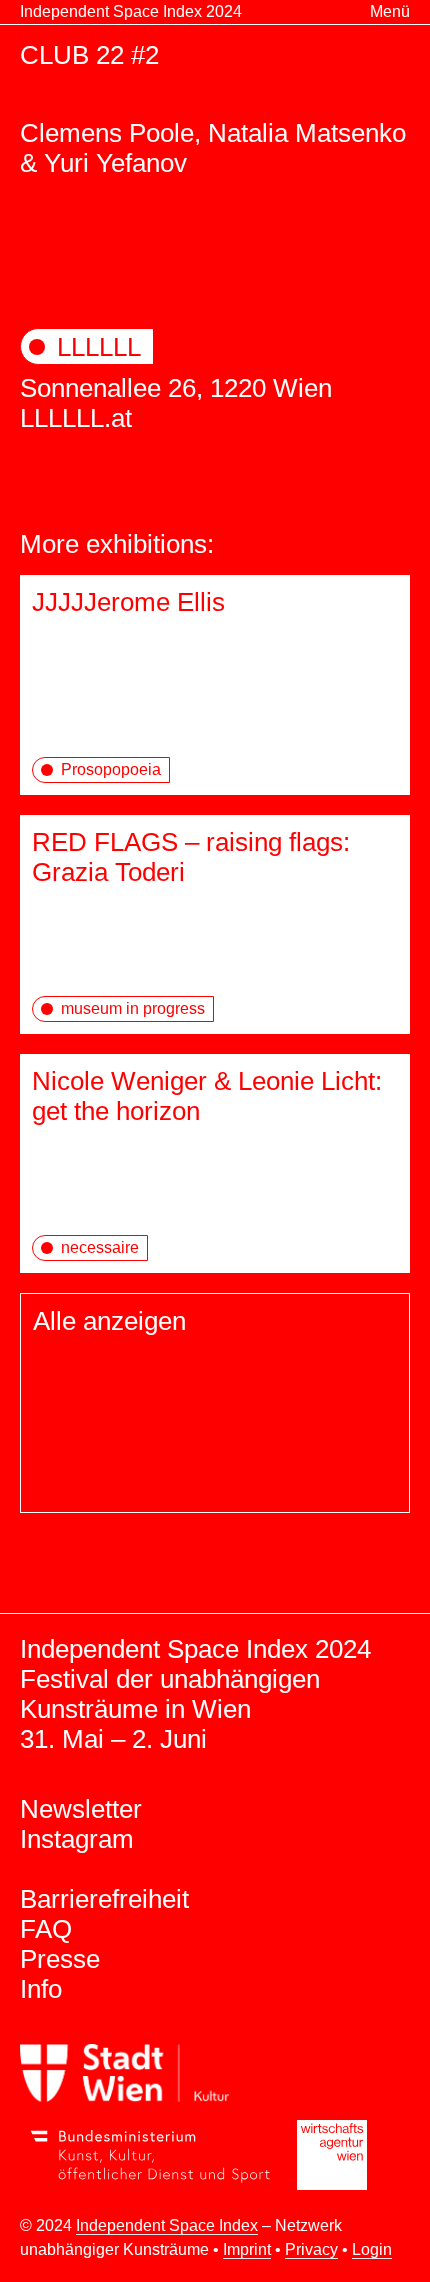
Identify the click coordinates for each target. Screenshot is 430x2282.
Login (372, 2249)
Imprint (247, 2249)
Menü (390, 11)
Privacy (311, 2249)
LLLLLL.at (76, 418)
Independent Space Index (167, 2225)
